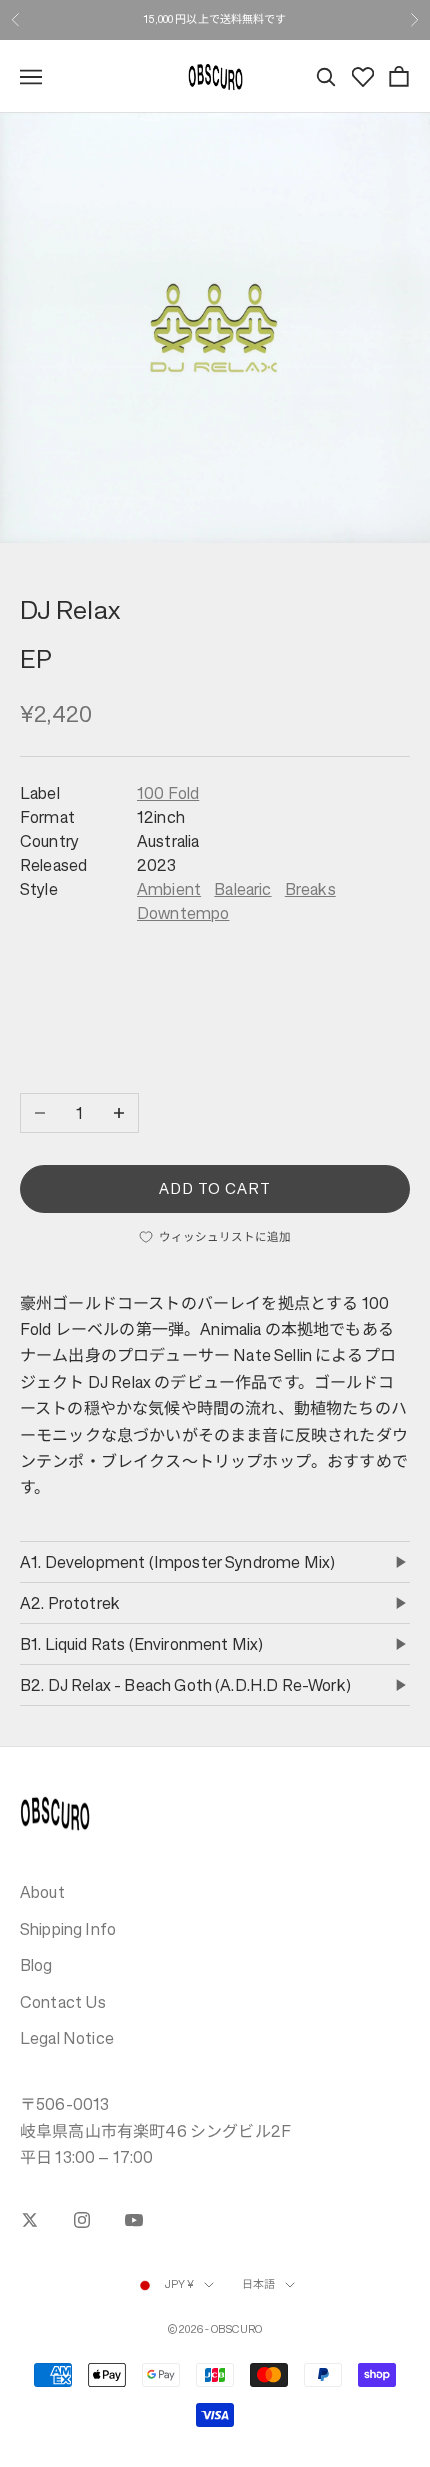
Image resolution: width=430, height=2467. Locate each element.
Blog (36, 1965)
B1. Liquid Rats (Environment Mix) (141, 1644)
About (42, 1892)
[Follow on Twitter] (30, 2220)
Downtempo (183, 913)
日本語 (258, 2284)
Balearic (242, 889)
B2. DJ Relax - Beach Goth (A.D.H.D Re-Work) (185, 1685)
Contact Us (63, 2002)
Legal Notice (67, 2038)
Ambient (169, 889)
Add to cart (215, 1188)
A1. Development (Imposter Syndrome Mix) (177, 1562)
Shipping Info (68, 1929)
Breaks (310, 889)
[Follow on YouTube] (134, 2220)
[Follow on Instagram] (82, 2220)
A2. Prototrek (70, 1603)
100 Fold (168, 793)
